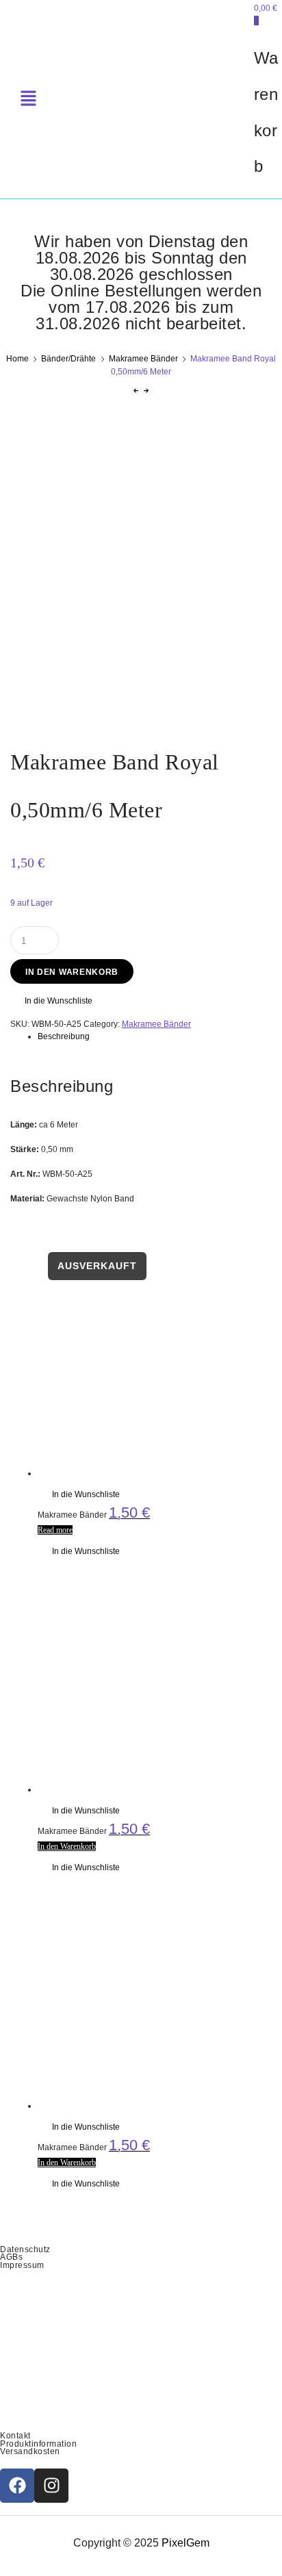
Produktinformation (38, 2444)
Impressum (22, 2265)
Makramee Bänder (143, 359)
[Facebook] (17, 2486)
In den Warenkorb (72, 972)
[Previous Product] (136, 391)
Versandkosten (30, 2451)
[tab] (155, 1036)
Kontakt (15, 2436)
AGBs (11, 2257)
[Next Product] (146, 391)
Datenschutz (25, 2249)
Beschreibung (64, 1036)
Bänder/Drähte (68, 359)
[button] (51, 1001)
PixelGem (185, 2543)
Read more (55, 1530)
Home (17, 359)
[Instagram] (51, 2486)
